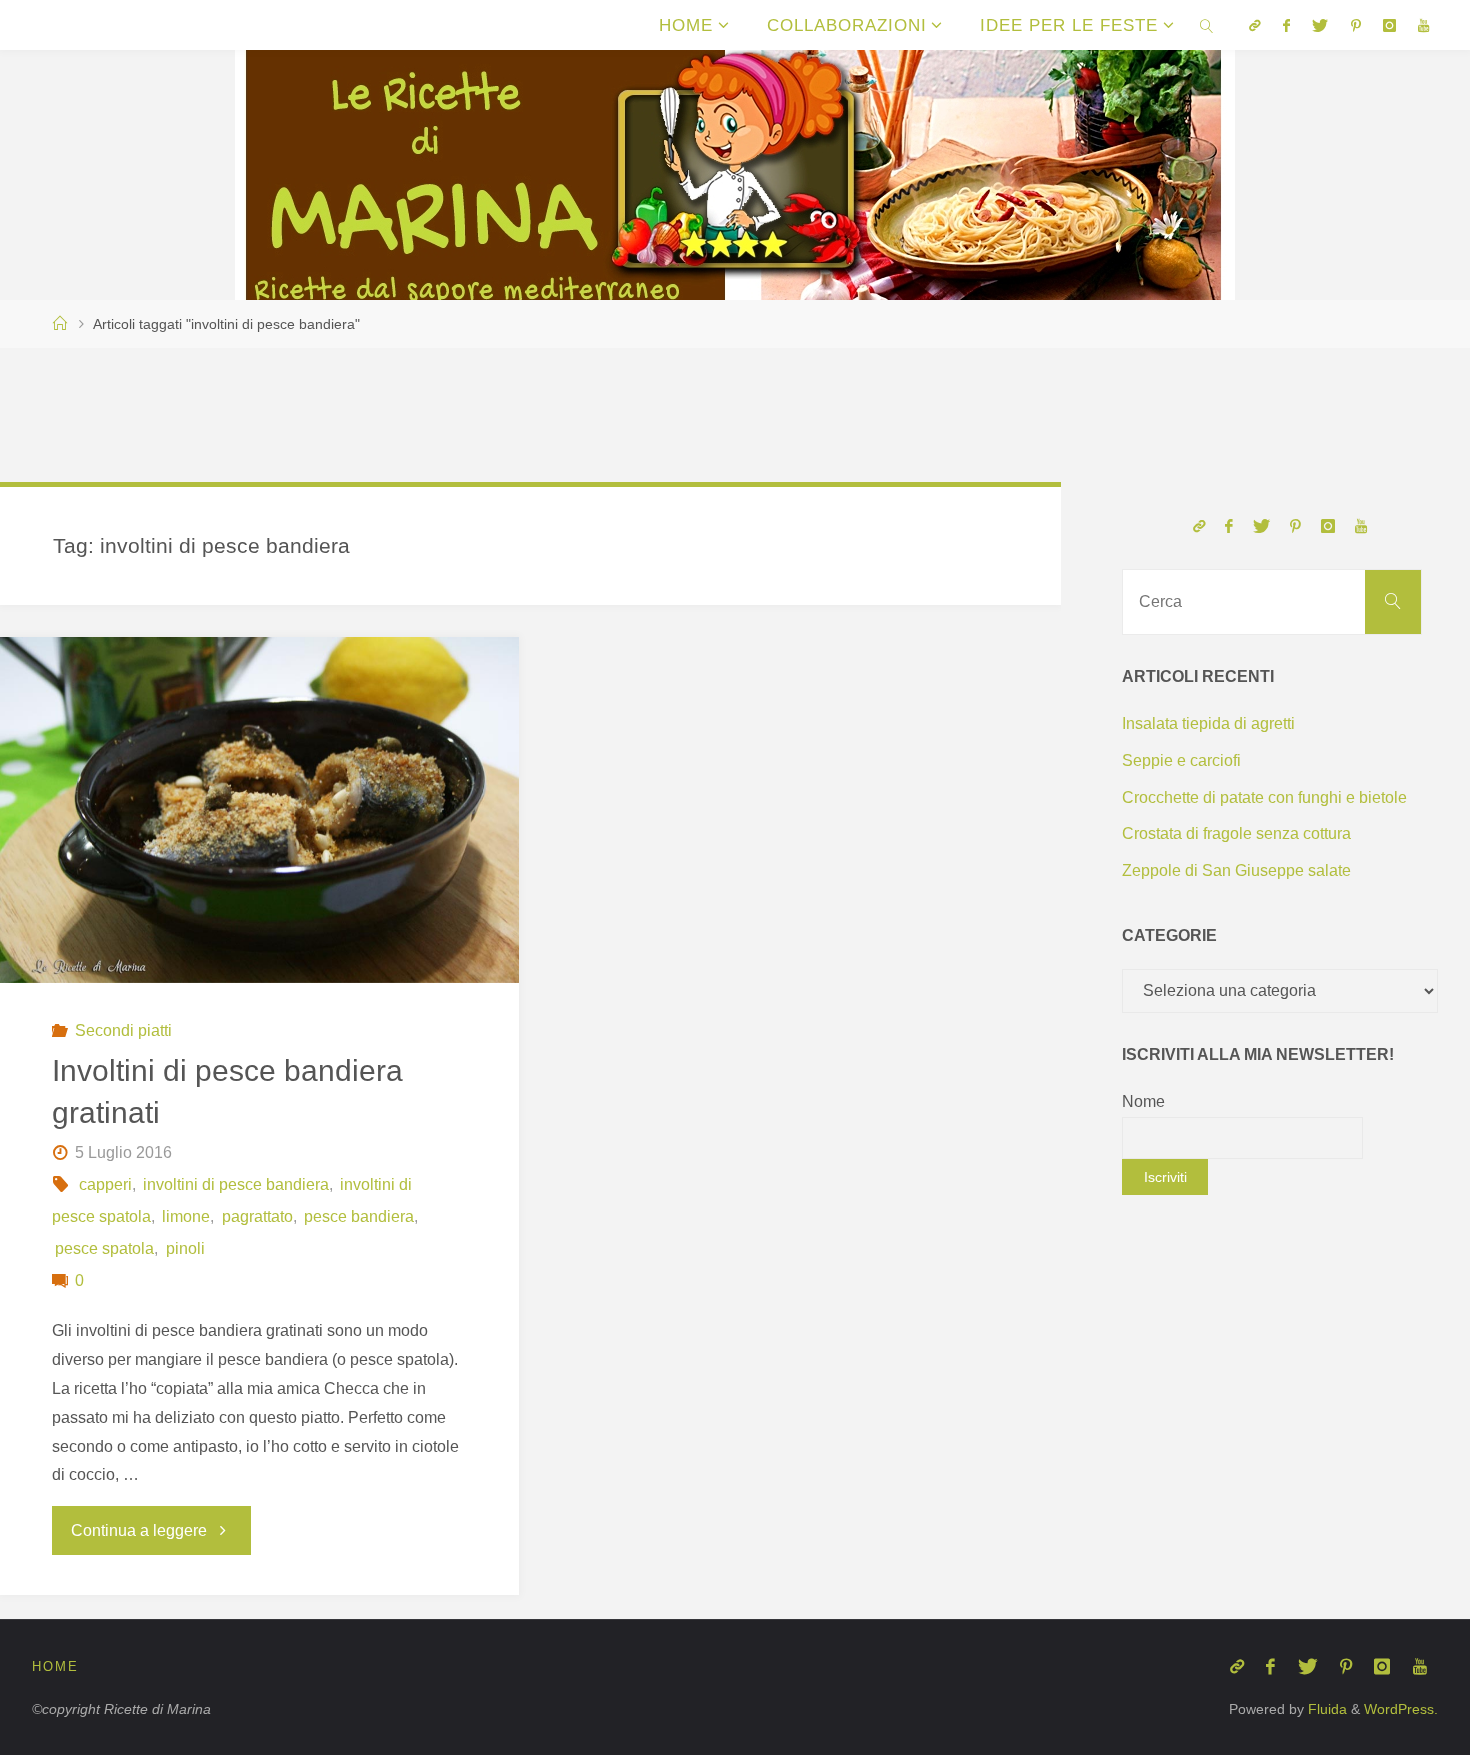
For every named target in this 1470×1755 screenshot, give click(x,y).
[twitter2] (1320, 25)
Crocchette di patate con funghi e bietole (1264, 797)
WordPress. (1401, 1709)
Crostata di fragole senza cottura (1236, 833)
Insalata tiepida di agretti (1208, 723)
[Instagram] (1389, 25)
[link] (1207, 25)
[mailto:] (1254, 25)
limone (186, 1216)
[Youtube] (1423, 25)
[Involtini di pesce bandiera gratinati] (259, 810)
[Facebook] (1286, 25)
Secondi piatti (123, 1030)
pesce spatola (104, 1248)
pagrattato (257, 1216)
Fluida (1325, 1709)
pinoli (185, 1248)
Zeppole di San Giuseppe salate (1236, 870)
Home (55, 1666)
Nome (1143, 1101)
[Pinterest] (1355, 25)
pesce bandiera (359, 1216)
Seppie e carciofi (1181, 760)
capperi (105, 1184)
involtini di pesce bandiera (236, 1184)
